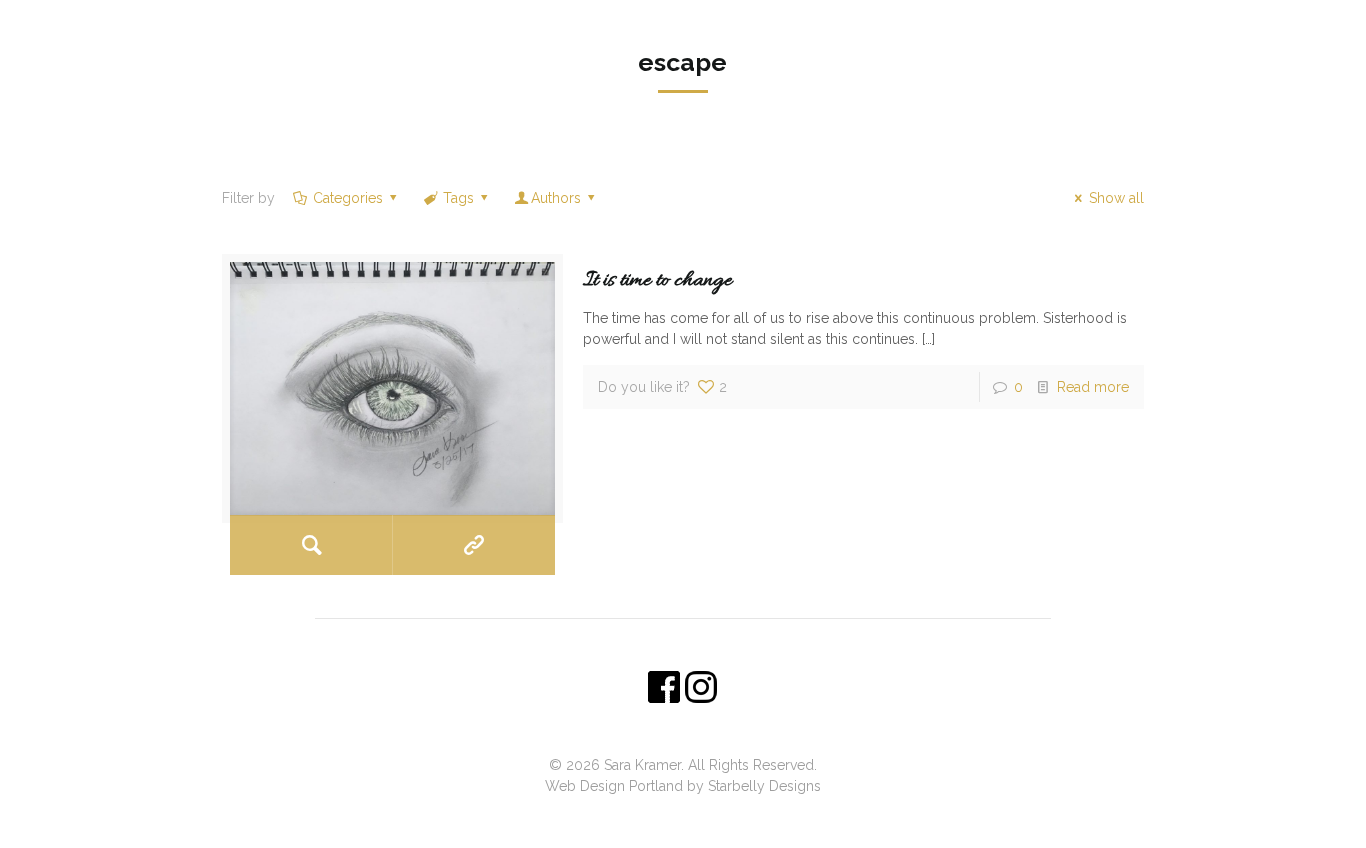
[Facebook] (669, 817)
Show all (1116, 198)
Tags (458, 198)
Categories (348, 198)
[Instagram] (696, 817)
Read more (1093, 387)
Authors (556, 198)
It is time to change (657, 281)
